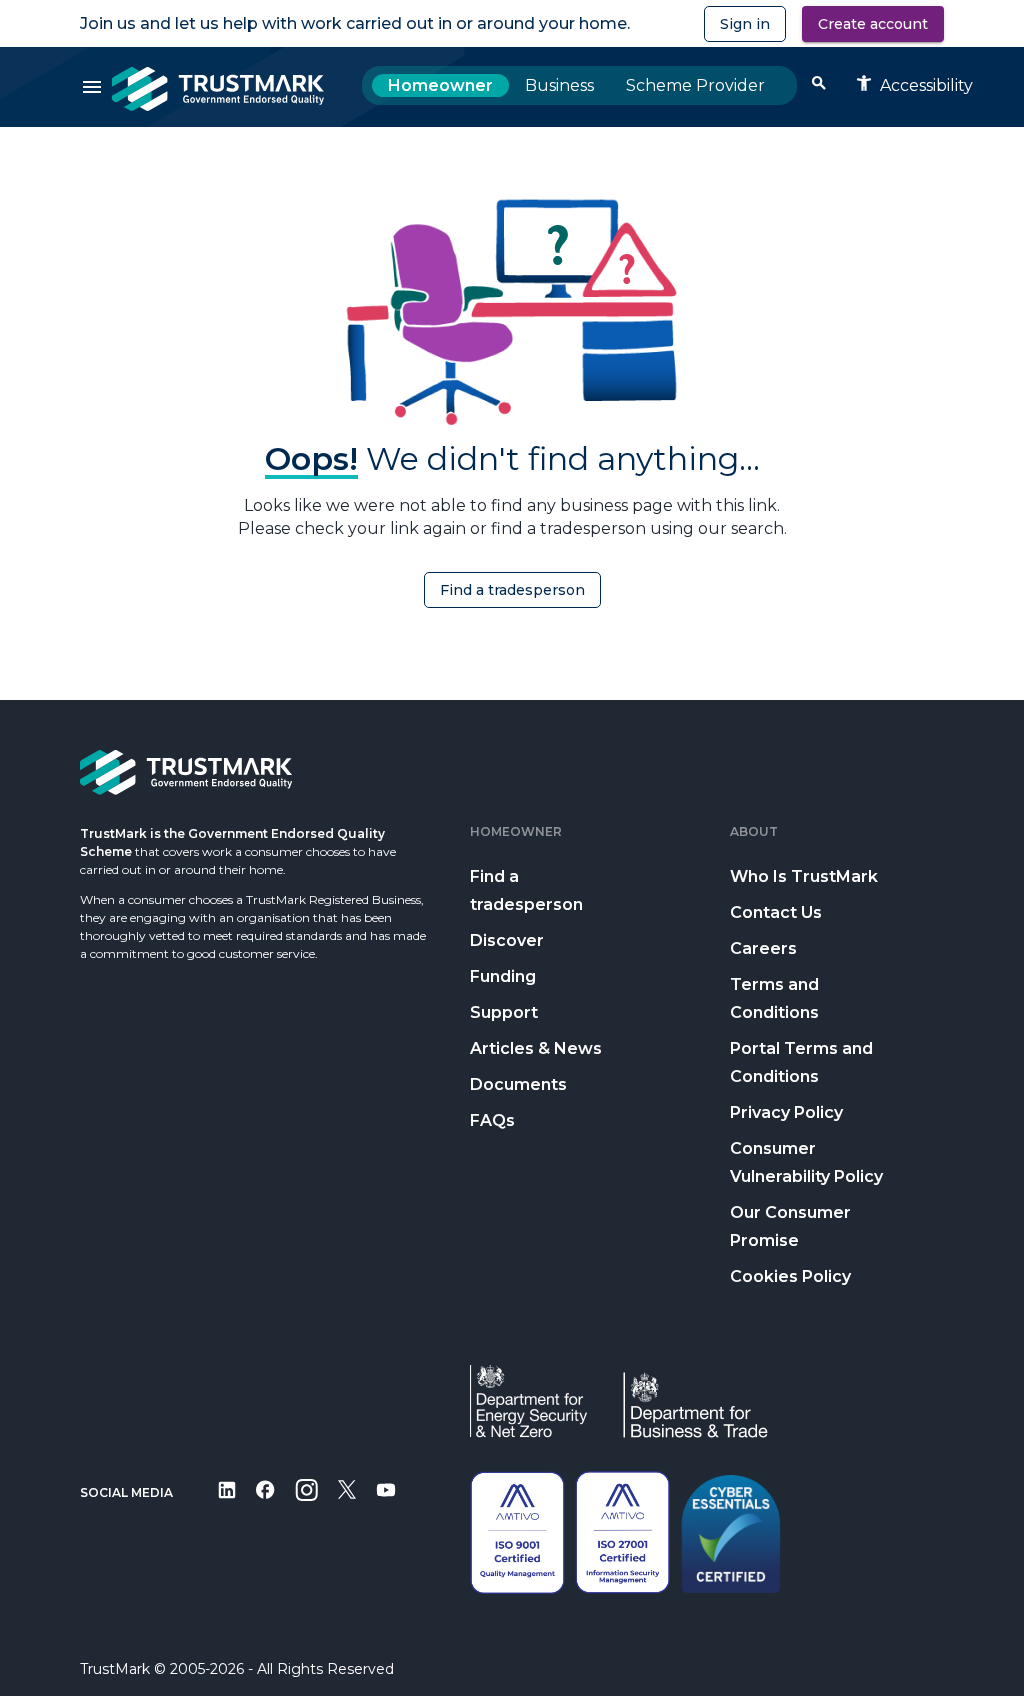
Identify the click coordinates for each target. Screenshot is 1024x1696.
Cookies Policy (790, 1276)
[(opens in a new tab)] (227, 1503)
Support (504, 1012)
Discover (507, 940)
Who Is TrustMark (804, 876)
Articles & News (536, 1048)
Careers (763, 948)
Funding (503, 976)
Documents (518, 1084)
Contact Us (776, 912)
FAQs (492, 1120)
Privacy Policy (786, 1112)
